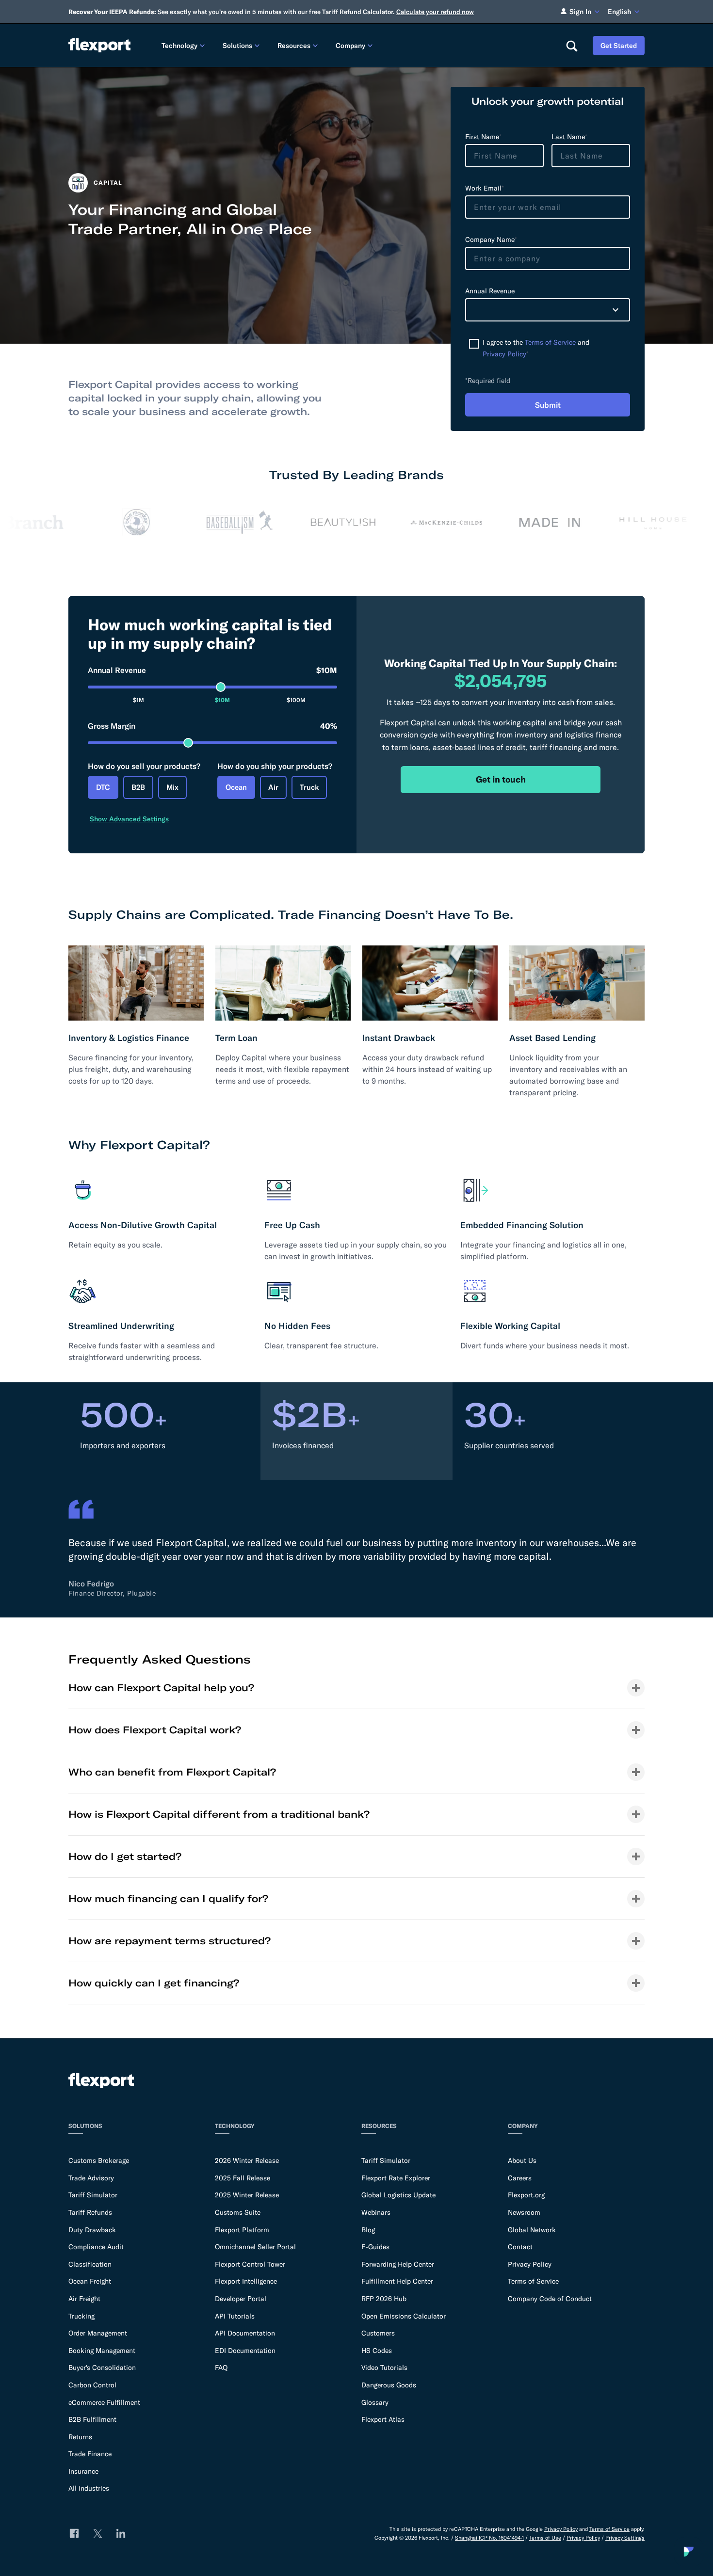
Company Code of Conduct (550, 2299)
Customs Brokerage (99, 2160)
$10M (222, 700)
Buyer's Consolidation (102, 2368)
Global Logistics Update (398, 2195)
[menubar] (356, 45)
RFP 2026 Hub (384, 2299)
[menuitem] (184, 45)
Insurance (83, 2471)
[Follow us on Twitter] (97, 2533)
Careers (520, 2178)
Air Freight (84, 2299)
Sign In (580, 12)
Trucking (81, 2316)
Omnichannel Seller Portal (255, 2247)
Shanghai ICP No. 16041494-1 (489, 2538)
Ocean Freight (90, 2281)
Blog (368, 2230)
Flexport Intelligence (246, 2281)
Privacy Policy (504, 354)
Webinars (376, 2212)
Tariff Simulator (93, 2195)
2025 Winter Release (247, 2195)
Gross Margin (212, 726)
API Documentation (245, 2333)
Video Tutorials (384, 2368)
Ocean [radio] (236, 787)
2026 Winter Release (247, 2160)
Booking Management (102, 2351)
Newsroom (524, 2212)
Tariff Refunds (90, 2212)
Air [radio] (273, 787)
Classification (90, 2264)
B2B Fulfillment (92, 2419)
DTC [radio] (103, 787)
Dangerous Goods (389, 2385)
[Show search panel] (571, 46)
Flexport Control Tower (250, 2264)
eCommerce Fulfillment (104, 2402)
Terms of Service (550, 342)
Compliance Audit (96, 2247)
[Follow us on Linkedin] (121, 2533)
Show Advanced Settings (129, 819)
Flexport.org (526, 2195)
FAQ (221, 2368)
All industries (89, 2488)
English (619, 12)
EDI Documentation (245, 2351)
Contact (520, 2247)
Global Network (532, 2230)
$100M (296, 700)
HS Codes (377, 2351)
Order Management (98, 2333)
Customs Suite (238, 2212)
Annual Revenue (212, 670)
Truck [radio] (309, 787)
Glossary (375, 2402)
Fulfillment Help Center (397, 2281)
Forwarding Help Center (398, 2264)
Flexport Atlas (383, 2419)
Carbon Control (92, 2385)
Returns (80, 2437)
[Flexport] (99, 45)
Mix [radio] (172, 787)
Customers (378, 2333)
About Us (522, 2160)
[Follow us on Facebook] (74, 2533)
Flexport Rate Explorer (396, 2178)
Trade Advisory (91, 2178)
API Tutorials (235, 2316)
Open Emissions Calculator (404, 2316)
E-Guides (375, 2247)
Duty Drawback (92, 2230)
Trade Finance (90, 2454)
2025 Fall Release (243, 2178)
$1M (138, 700)
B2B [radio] (138, 787)
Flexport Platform (242, 2230)
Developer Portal (241, 2299)
